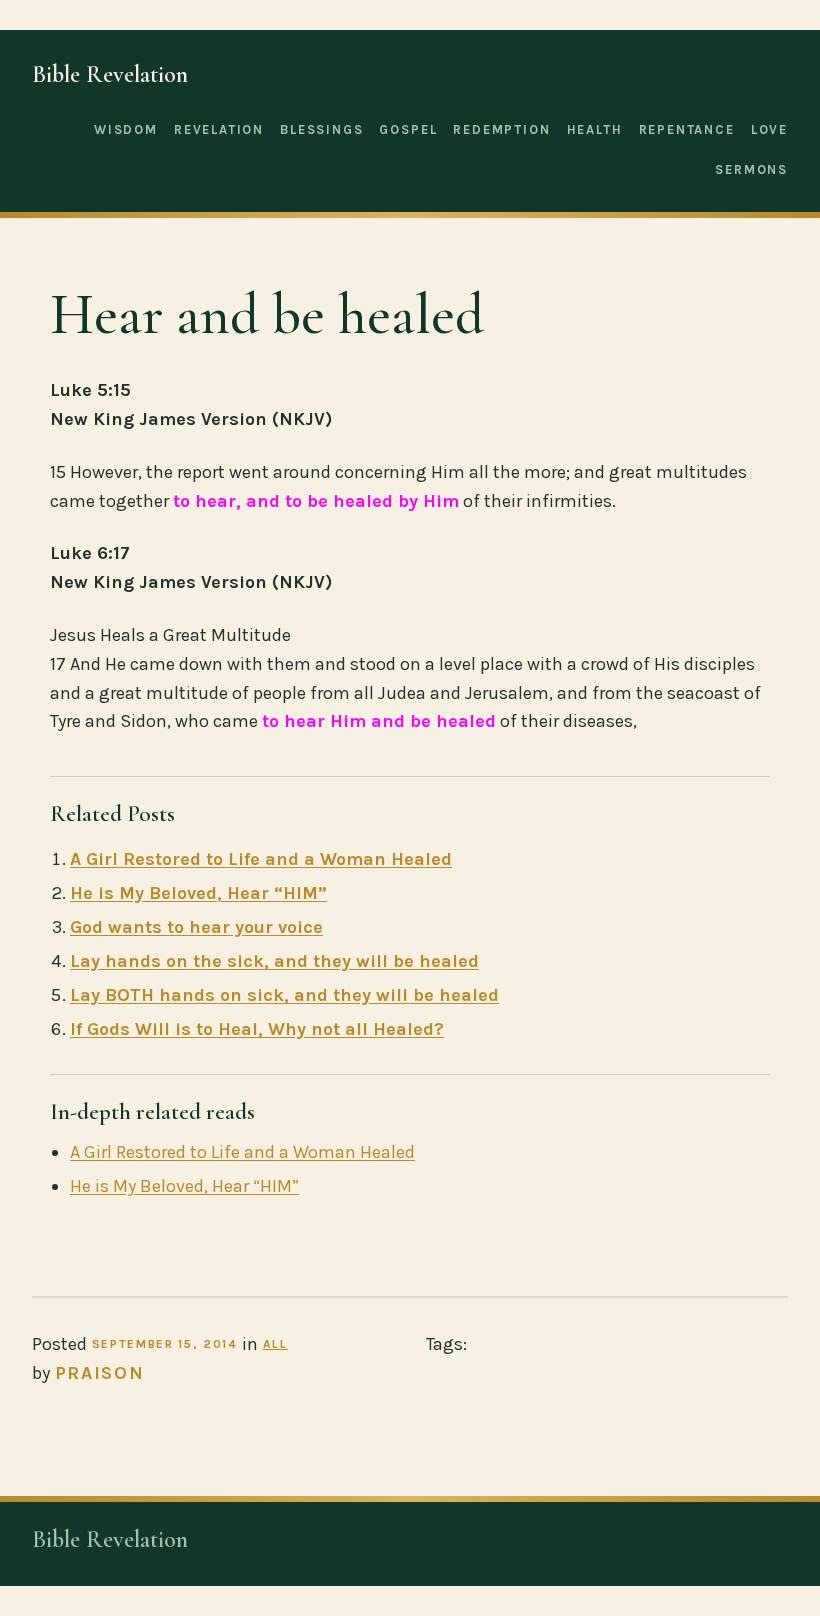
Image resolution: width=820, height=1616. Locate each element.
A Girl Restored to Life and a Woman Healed (261, 859)
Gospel (408, 129)
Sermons (751, 169)
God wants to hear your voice (196, 927)
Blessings (321, 129)
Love (769, 129)
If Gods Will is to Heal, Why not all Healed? (257, 1029)
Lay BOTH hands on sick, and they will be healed (284, 995)
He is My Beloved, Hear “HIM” (198, 893)
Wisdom (126, 129)
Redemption (501, 129)
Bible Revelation (110, 74)
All (275, 1344)
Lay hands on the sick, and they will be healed (274, 961)
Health (595, 129)
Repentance (687, 129)
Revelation (219, 129)
